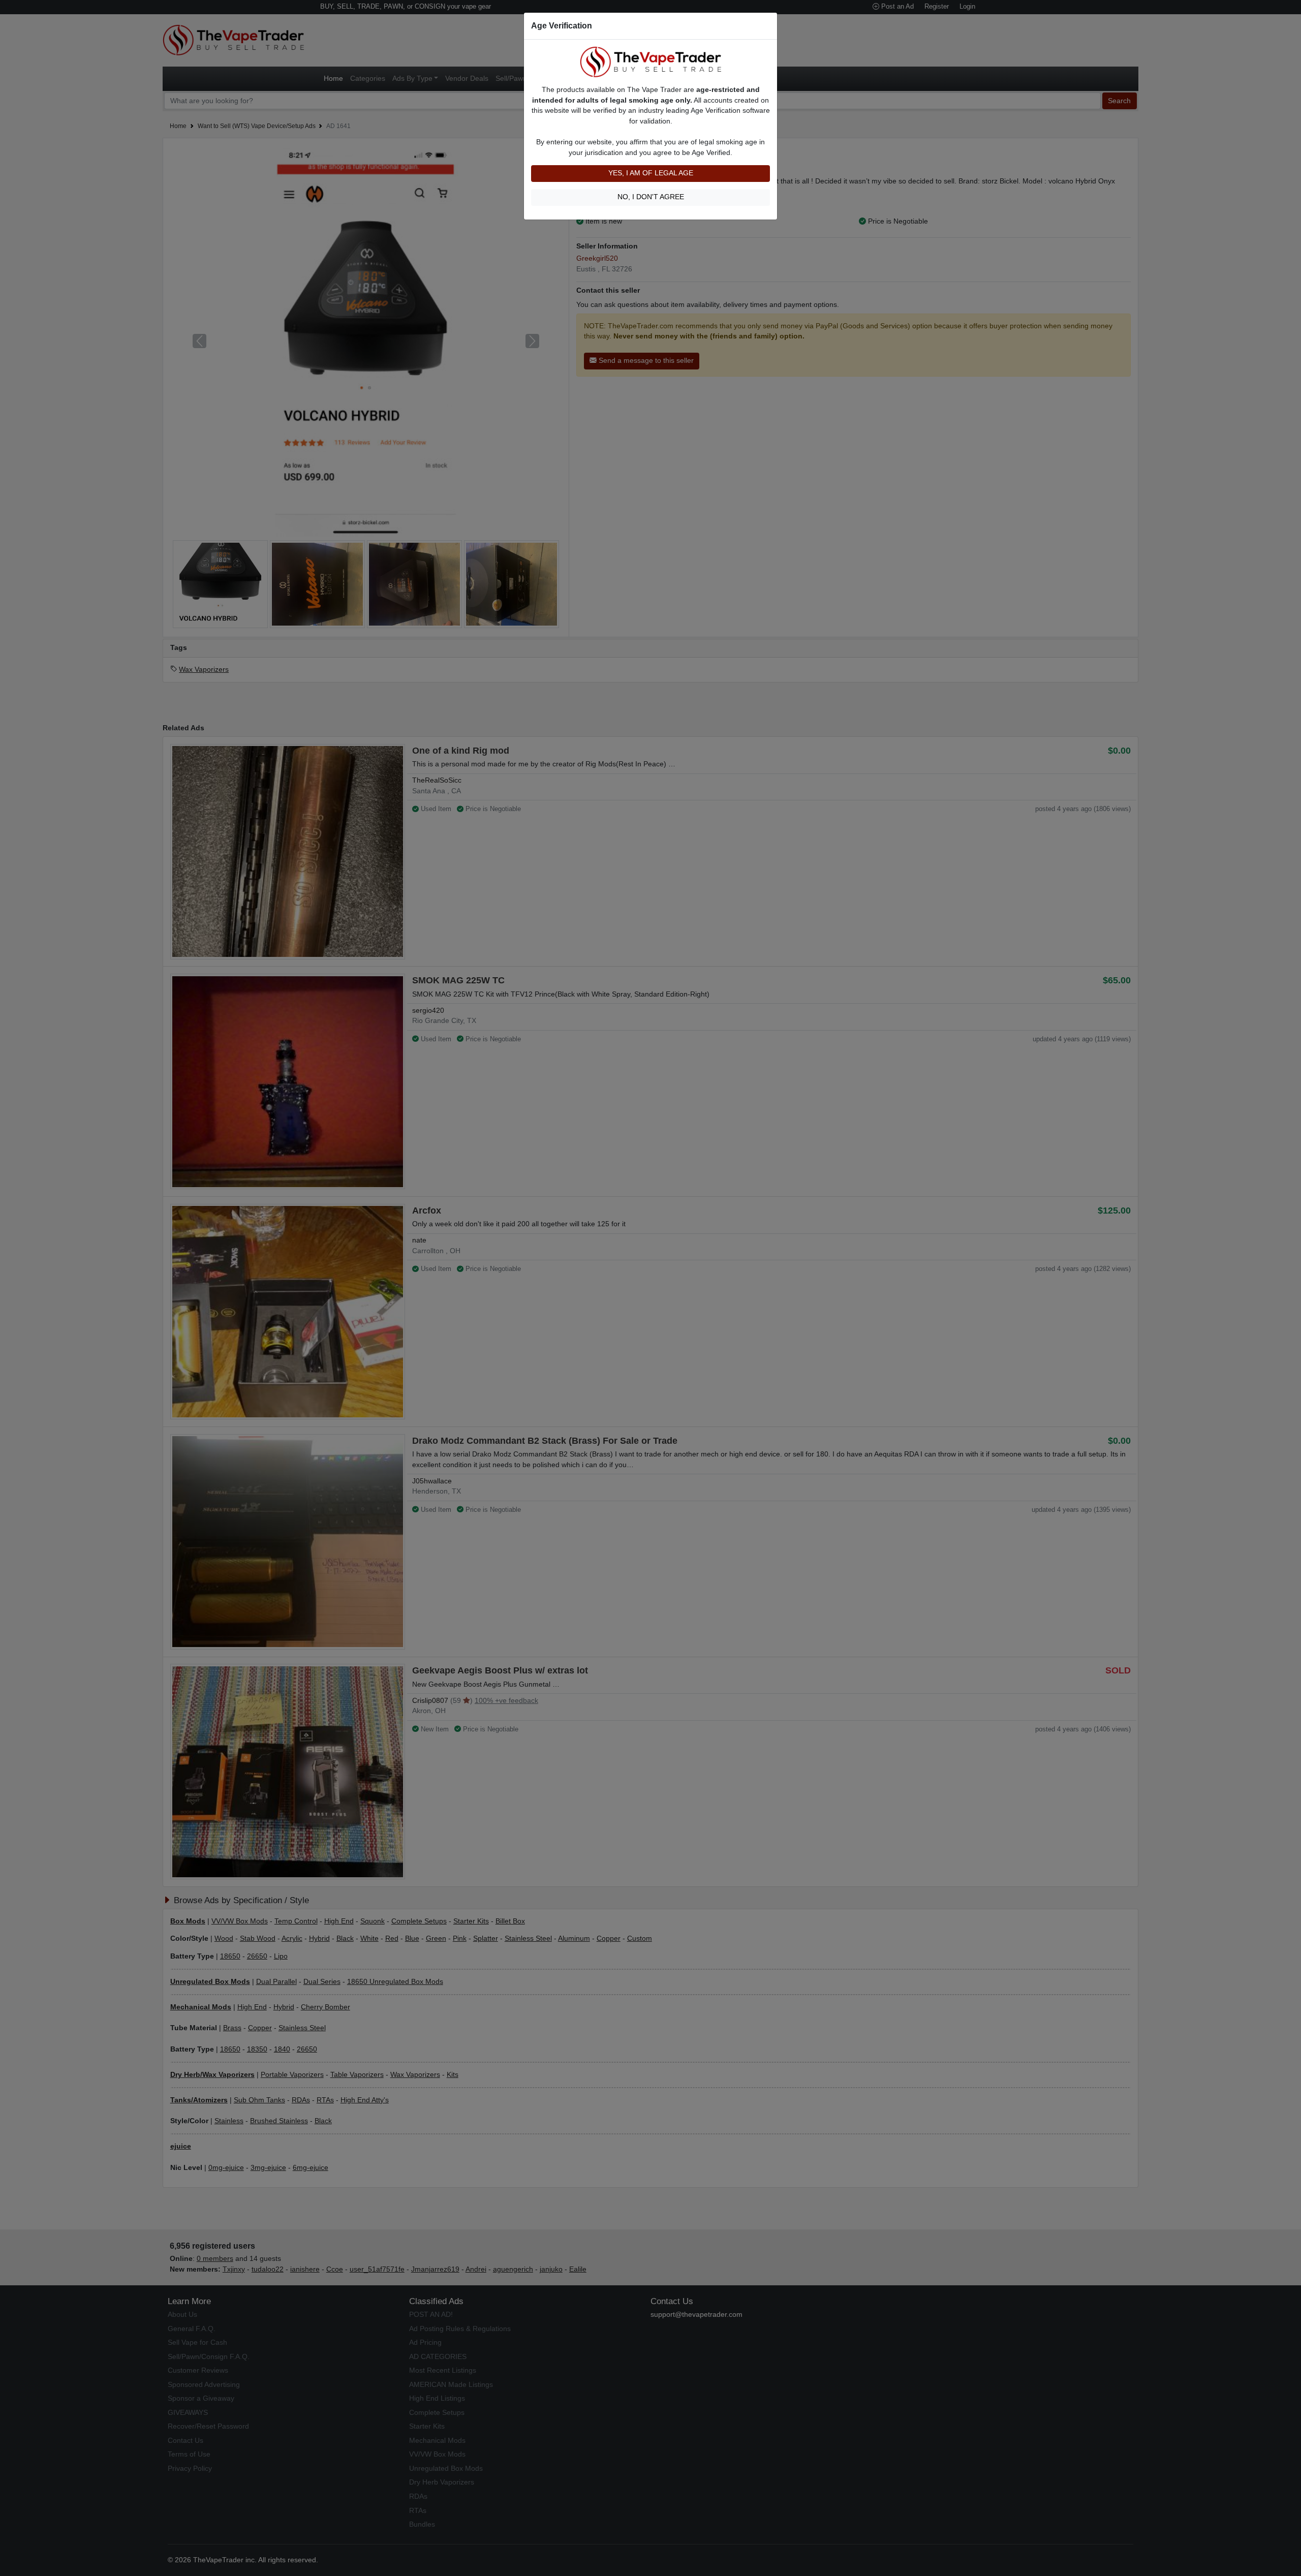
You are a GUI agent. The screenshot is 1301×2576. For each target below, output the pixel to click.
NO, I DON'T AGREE (651, 197)
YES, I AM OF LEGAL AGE (651, 173)
